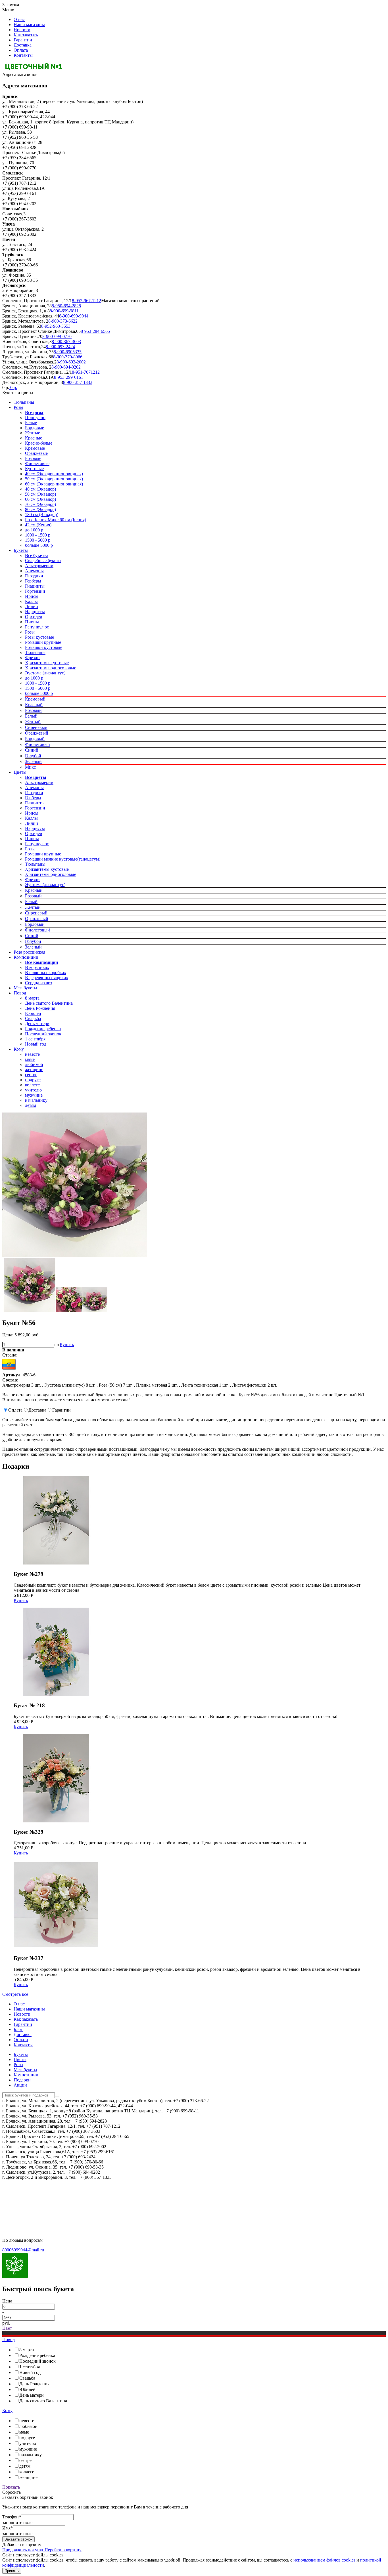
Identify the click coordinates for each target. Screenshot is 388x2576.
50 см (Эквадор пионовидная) (54, 479)
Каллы (31, 601)
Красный (34, 705)
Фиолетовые (37, 463)
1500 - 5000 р (38, 540)
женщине (34, 1070)
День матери (37, 1024)
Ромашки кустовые (44, 647)
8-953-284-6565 (95, 331)
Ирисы (32, 596)
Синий (32, 750)
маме (30, 1059)
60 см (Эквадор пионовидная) (54, 484)
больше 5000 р (39, 545)
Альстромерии (39, 566)
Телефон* (12, 2517)
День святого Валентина (49, 1003)
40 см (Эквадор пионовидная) (54, 474)
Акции (20, 2085)
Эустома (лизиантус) (45, 673)
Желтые (33, 433)
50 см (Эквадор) (40, 494)
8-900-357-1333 (78, 382)
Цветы (20, 772)
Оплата (21, 50)
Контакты (23, 55)
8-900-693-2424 (60, 347)
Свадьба (33, 1018)
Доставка (23, 45)
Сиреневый (36, 727)
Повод (20, 993)
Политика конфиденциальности (33, 2192)
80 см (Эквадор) (40, 509)
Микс (30, 767)
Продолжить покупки (23, 2550)
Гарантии (23, 40)
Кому (19, 1049)
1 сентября (35, 1039)
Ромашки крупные (43, 642)
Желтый (33, 722)
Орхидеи (34, 617)
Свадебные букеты (43, 561)
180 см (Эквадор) (42, 515)
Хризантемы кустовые (47, 663)
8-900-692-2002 (71, 362)
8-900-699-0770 (57, 336)
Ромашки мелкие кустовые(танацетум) (63, 859)
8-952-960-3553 (56, 326)
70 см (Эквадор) (40, 504)
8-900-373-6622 (63, 321)
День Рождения (40, 1008)
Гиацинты (35, 586)
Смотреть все (15, 1994)
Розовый (33, 710)
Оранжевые (36, 453)
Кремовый (35, 699)
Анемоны (34, 571)
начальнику (36, 1100)
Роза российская (29, 952)
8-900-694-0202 (66, 367)
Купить (67, 1344)
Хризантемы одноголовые (51, 668)
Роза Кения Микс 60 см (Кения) (56, 520)
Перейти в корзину (63, 2550)
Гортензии (35, 591)
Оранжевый (37, 733)
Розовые (33, 458)
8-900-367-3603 (66, 341)
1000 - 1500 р (38, 535)
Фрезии (32, 658)
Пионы (32, 622)
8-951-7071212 (86, 372)
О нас (19, 19)
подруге (33, 1080)
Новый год (36, 1044)
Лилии (32, 606)
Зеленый (33, 761)
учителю (33, 1090)
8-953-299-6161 (69, 377)
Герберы (33, 581)
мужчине (34, 1095)
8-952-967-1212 (86, 301)
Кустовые (34, 469)
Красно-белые (39, 443)
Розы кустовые (39, 637)
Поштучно (35, 418)
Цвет (7, 2328)
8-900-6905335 (68, 352)
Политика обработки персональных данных (45, 2211)
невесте (32, 1054)
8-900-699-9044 (74, 316)
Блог (18, 2029)
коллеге (32, 1085)
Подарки (22, 2080)
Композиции (26, 957)
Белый (31, 716)
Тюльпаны (24, 402)
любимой (34, 1064)
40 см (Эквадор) (40, 489)
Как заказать (26, 35)
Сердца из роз (38, 983)
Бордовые (35, 428)
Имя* (8, 2528)
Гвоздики (34, 576)
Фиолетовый (37, 744)
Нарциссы (35, 612)
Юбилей (33, 1013)
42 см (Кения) (38, 525)
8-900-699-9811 (64, 311)
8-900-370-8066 (68, 357)
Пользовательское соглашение (32, 2202)
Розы (18, 407)
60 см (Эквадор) (40, 499)
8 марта (32, 998)
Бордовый (35, 739)
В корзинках (37, 967)
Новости (22, 30)
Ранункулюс (37, 627)
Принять (12, 2571)
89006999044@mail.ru (23, 2250)
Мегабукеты (25, 988)
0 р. (13, 387)
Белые (31, 423)
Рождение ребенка (43, 1029)
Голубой (33, 756)
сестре (31, 1075)
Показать (11, 2487)
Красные (34, 438)
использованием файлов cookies (324, 2560)
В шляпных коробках (46, 972)
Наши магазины (29, 25)
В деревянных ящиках (47, 978)
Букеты (21, 550)
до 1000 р (34, 530)
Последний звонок (43, 1034)
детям (31, 1105)
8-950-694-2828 (66, 306)
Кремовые (35, 448)
